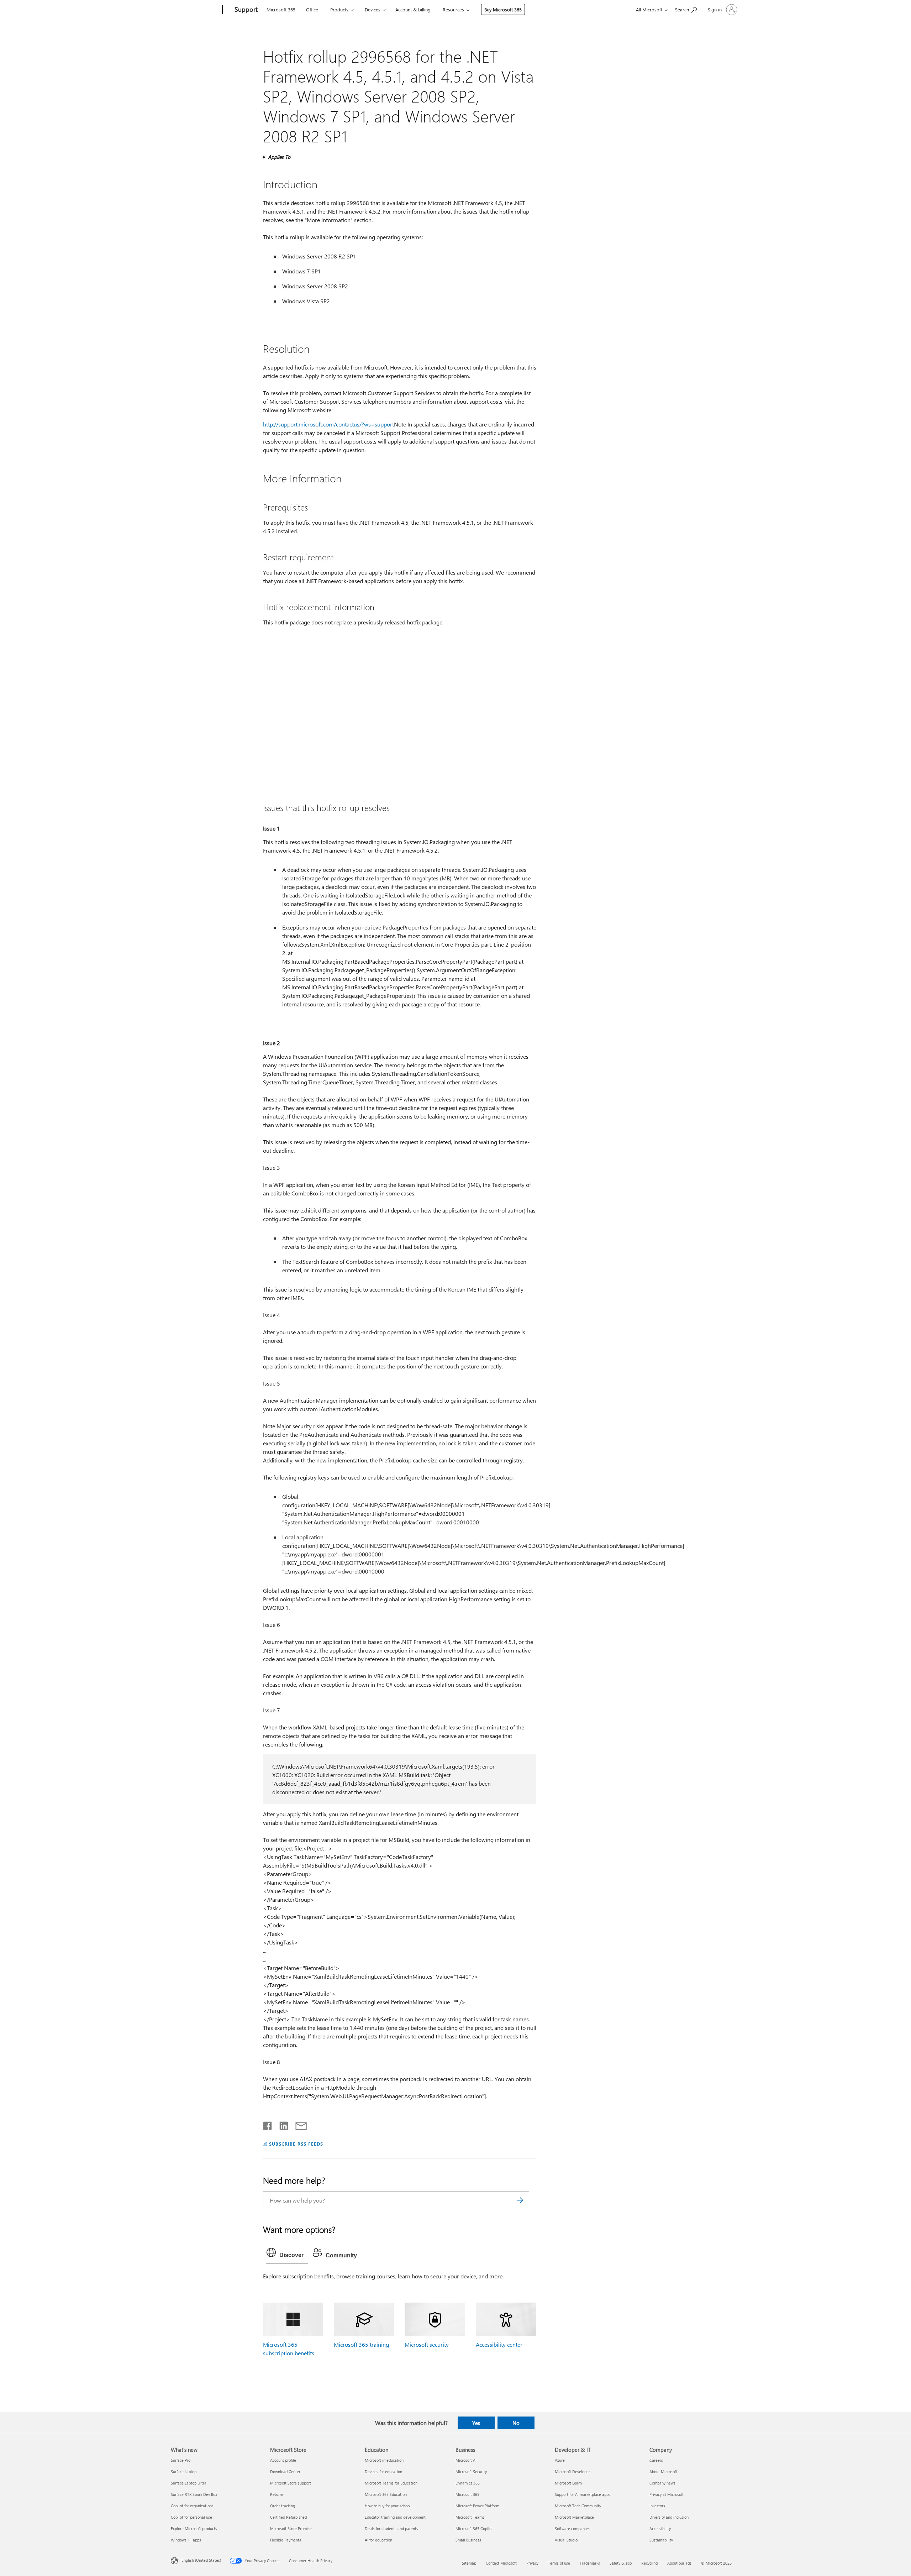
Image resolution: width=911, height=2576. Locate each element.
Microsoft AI (466, 2460)
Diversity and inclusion (669, 2517)
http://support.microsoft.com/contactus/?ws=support (328, 424)
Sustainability (661, 2540)
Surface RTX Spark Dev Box (194, 2494)
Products (339, 9)
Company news (662, 2483)
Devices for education (383, 2472)
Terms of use (559, 2563)
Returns (277, 2494)
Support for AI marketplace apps (583, 2494)
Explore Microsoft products (194, 2528)
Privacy (532, 2563)
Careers (656, 2460)
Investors (657, 2506)
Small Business (468, 2540)
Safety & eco (621, 2563)
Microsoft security (427, 2344)
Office (312, 9)
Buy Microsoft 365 (503, 9)
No (516, 2423)
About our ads (679, 2563)
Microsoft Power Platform (477, 2506)
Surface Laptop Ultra (189, 2483)
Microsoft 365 (281, 9)
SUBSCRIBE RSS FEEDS (296, 2144)
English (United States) (201, 2560)
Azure (560, 2460)
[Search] (520, 2200)
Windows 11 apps (186, 2540)
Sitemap (469, 2563)
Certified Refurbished (288, 2517)
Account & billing (413, 9)
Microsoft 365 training (361, 2344)
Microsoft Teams (470, 2517)
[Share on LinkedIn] (281, 2124)
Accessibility (660, 2528)
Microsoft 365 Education (386, 2494)
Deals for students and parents (391, 2528)
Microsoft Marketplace (574, 2517)
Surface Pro (181, 2460)
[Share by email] (298, 2124)
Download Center (285, 2472)
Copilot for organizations (192, 2506)
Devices (373, 9)
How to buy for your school (388, 2506)
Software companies (572, 2528)
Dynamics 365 (468, 2483)
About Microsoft (663, 2472)
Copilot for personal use (191, 2517)
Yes (476, 2423)
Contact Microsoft (501, 2563)
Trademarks (590, 2563)
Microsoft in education (384, 2460)
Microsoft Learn (568, 2483)
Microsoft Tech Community (578, 2506)
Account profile (283, 2460)
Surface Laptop (184, 2472)
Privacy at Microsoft (667, 2494)
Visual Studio (566, 2540)
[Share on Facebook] (268, 2124)
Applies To (279, 157)
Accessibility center (499, 2344)
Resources (453, 9)
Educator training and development (395, 2517)
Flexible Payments (286, 2540)
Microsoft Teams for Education (391, 2483)
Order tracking (283, 2506)
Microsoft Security (471, 2472)
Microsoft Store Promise (291, 2528)
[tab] (287, 2254)
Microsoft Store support (291, 2483)
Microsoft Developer (572, 2472)
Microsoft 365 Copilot (474, 2528)
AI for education (378, 2540)
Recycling (649, 2563)
